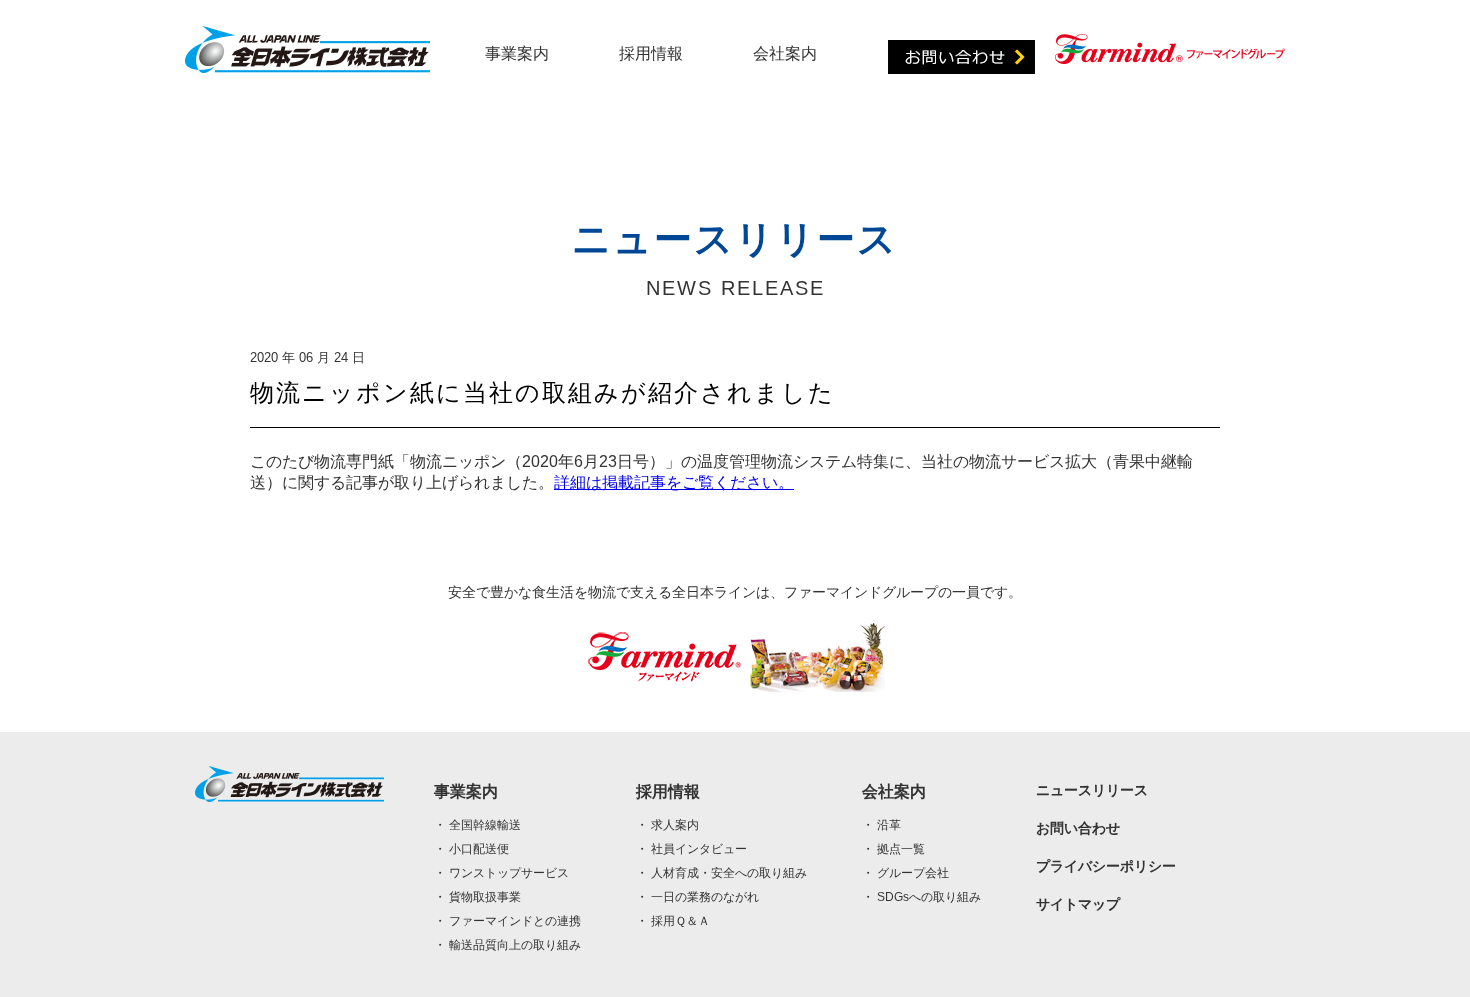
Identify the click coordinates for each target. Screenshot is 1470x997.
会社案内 (785, 53)
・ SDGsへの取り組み (921, 897)
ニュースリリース (1092, 790)
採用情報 (651, 53)
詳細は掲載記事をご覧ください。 (674, 482)
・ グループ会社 (905, 873)
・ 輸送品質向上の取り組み (507, 945)
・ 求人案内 (667, 825)
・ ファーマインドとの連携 (507, 921)
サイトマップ (1078, 904)
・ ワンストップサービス (501, 873)
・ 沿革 (881, 825)
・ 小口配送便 (471, 849)
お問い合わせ (1078, 828)
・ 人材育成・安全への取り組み (721, 873)
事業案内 (517, 53)
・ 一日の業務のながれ (697, 897)
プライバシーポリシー (1106, 866)
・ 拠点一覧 (893, 849)
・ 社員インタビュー (691, 849)
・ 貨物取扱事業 (477, 897)
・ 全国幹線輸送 (477, 825)
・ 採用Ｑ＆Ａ (673, 921)
